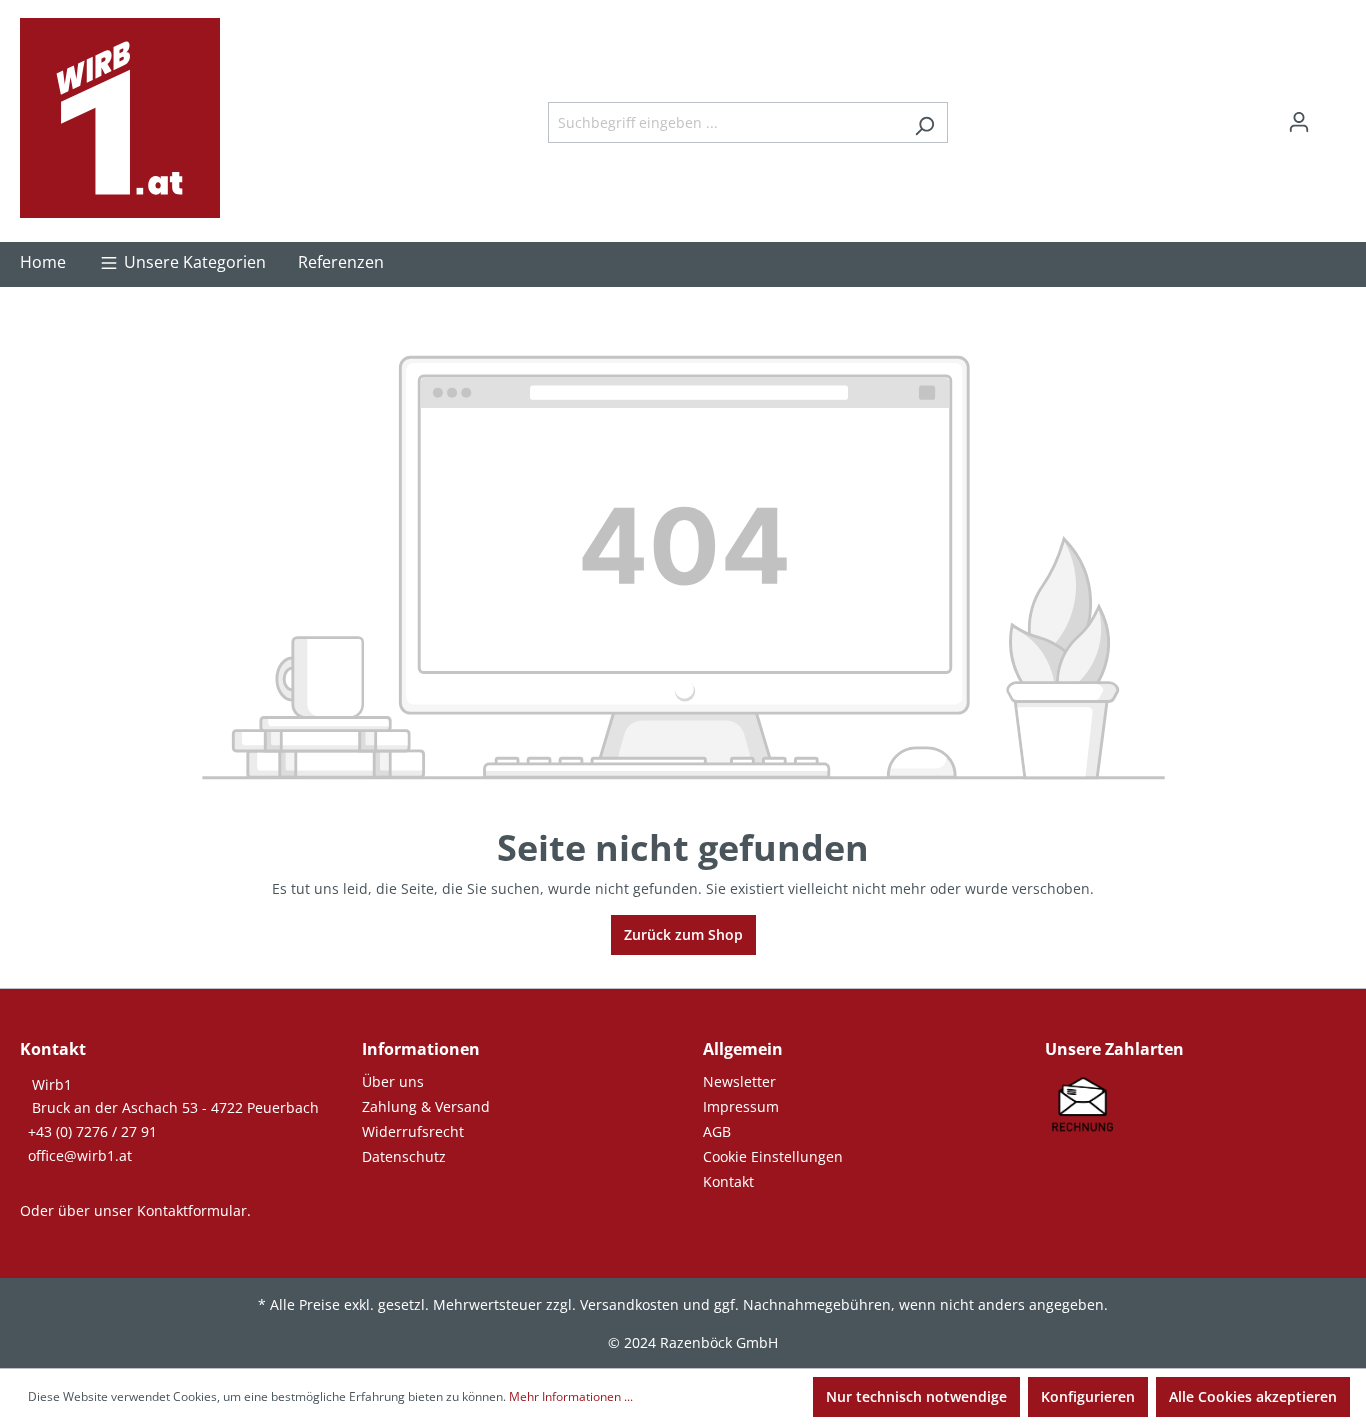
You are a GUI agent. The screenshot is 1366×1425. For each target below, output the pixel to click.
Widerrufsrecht (413, 1131)
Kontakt (728, 1181)
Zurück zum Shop (683, 934)
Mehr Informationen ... (571, 1396)
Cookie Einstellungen (773, 1156)
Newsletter (739, 1081)
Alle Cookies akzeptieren (1253, 1396)
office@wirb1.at (80, 1155)
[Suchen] (924, 122)
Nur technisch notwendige (916, 1396)
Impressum (741, 1106)
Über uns (393, 1081)
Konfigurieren (1088, 1396)
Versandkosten (629, 1304)
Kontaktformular (192, 1210)
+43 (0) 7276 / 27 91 (92, 1131)
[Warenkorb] (1334, 115)
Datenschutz (404, 1156)
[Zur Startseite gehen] (120, 118)
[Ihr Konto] (1299, 122)
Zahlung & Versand (426, 1106)
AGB (717, 1131)
